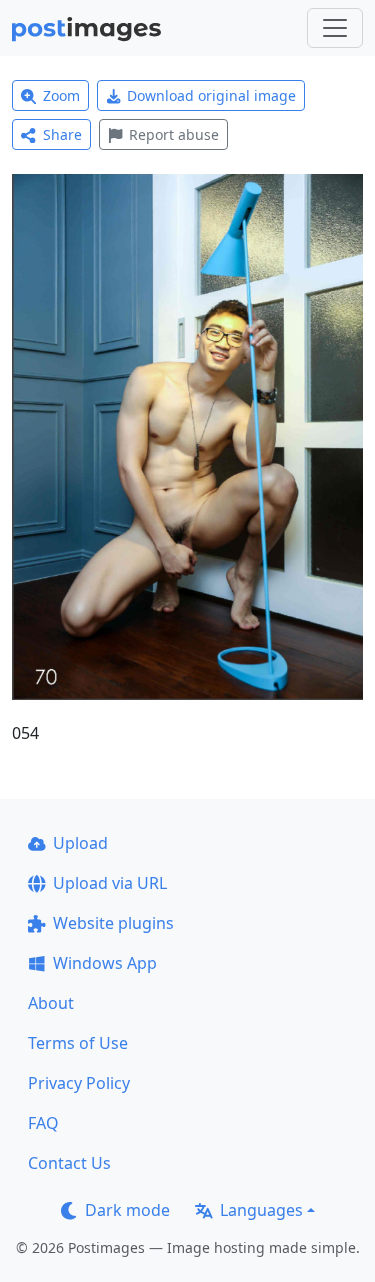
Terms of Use (78, 1043)
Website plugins (113, 923)
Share (62, 134)
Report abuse (174, 134)
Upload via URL (110, 883)
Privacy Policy (79, 1083)
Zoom (61, 95)
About (51, 1003)
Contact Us (69, 1163)
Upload (80, 843)
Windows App (105, 963)
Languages (261, 1210)
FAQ (43, 1123)
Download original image (211, 95)
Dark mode (127, 1210)
